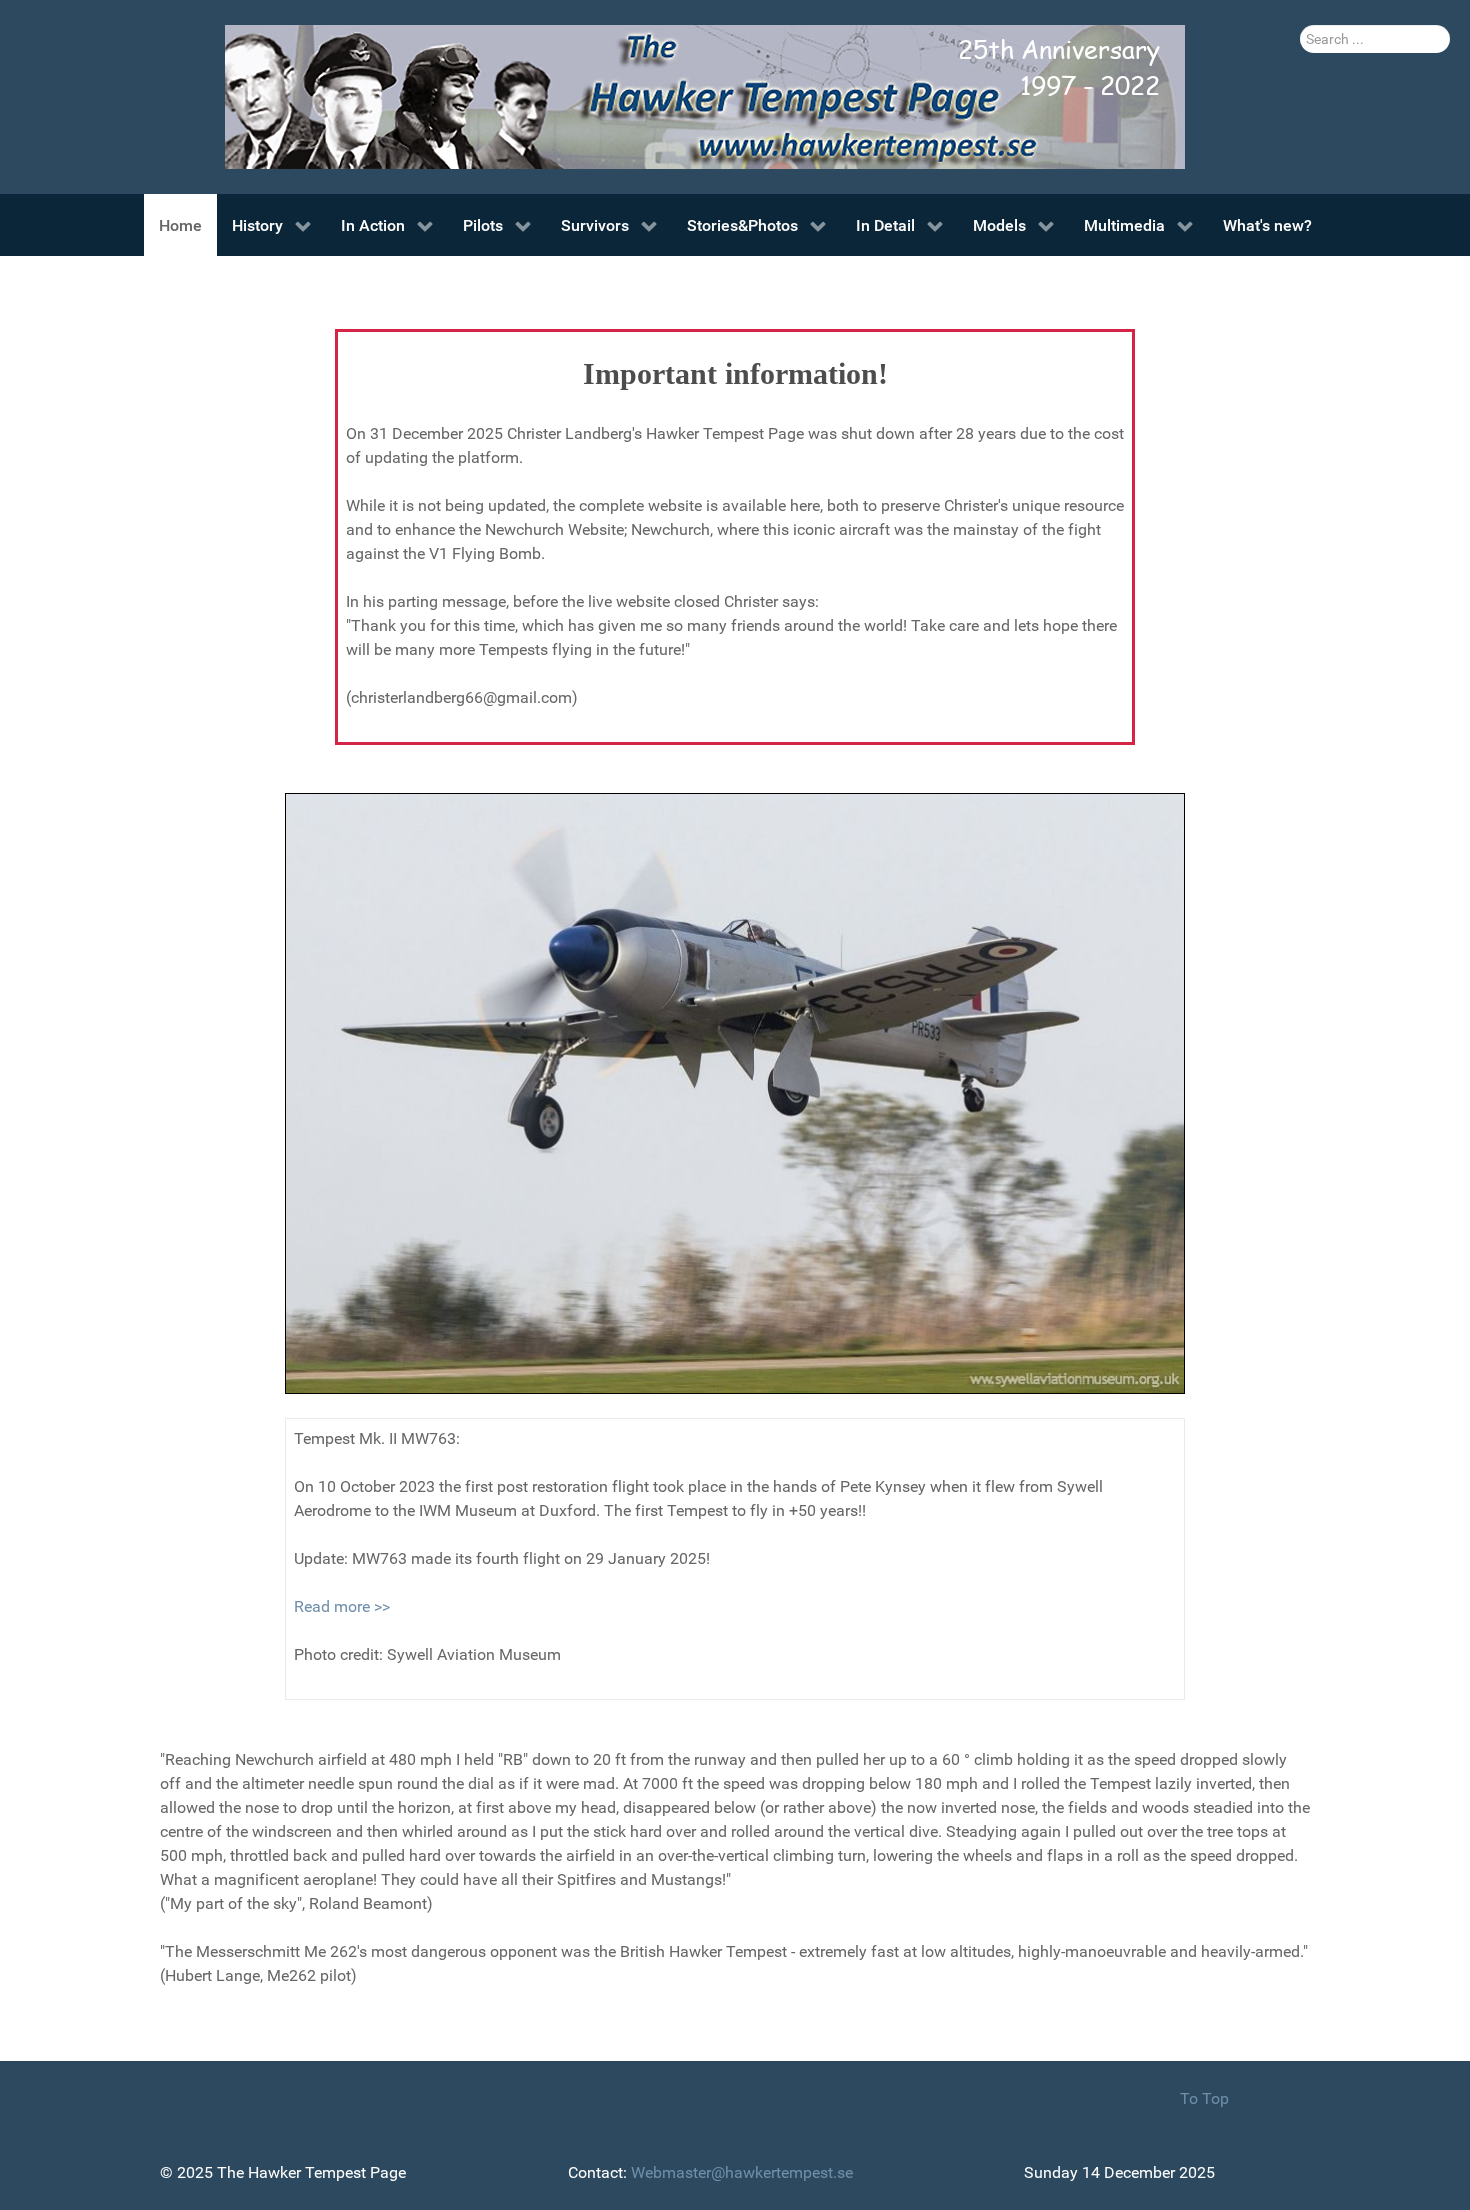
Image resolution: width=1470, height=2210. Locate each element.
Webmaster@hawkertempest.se (742, 2172)
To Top (1204, 2098)
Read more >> (342, 1606)
